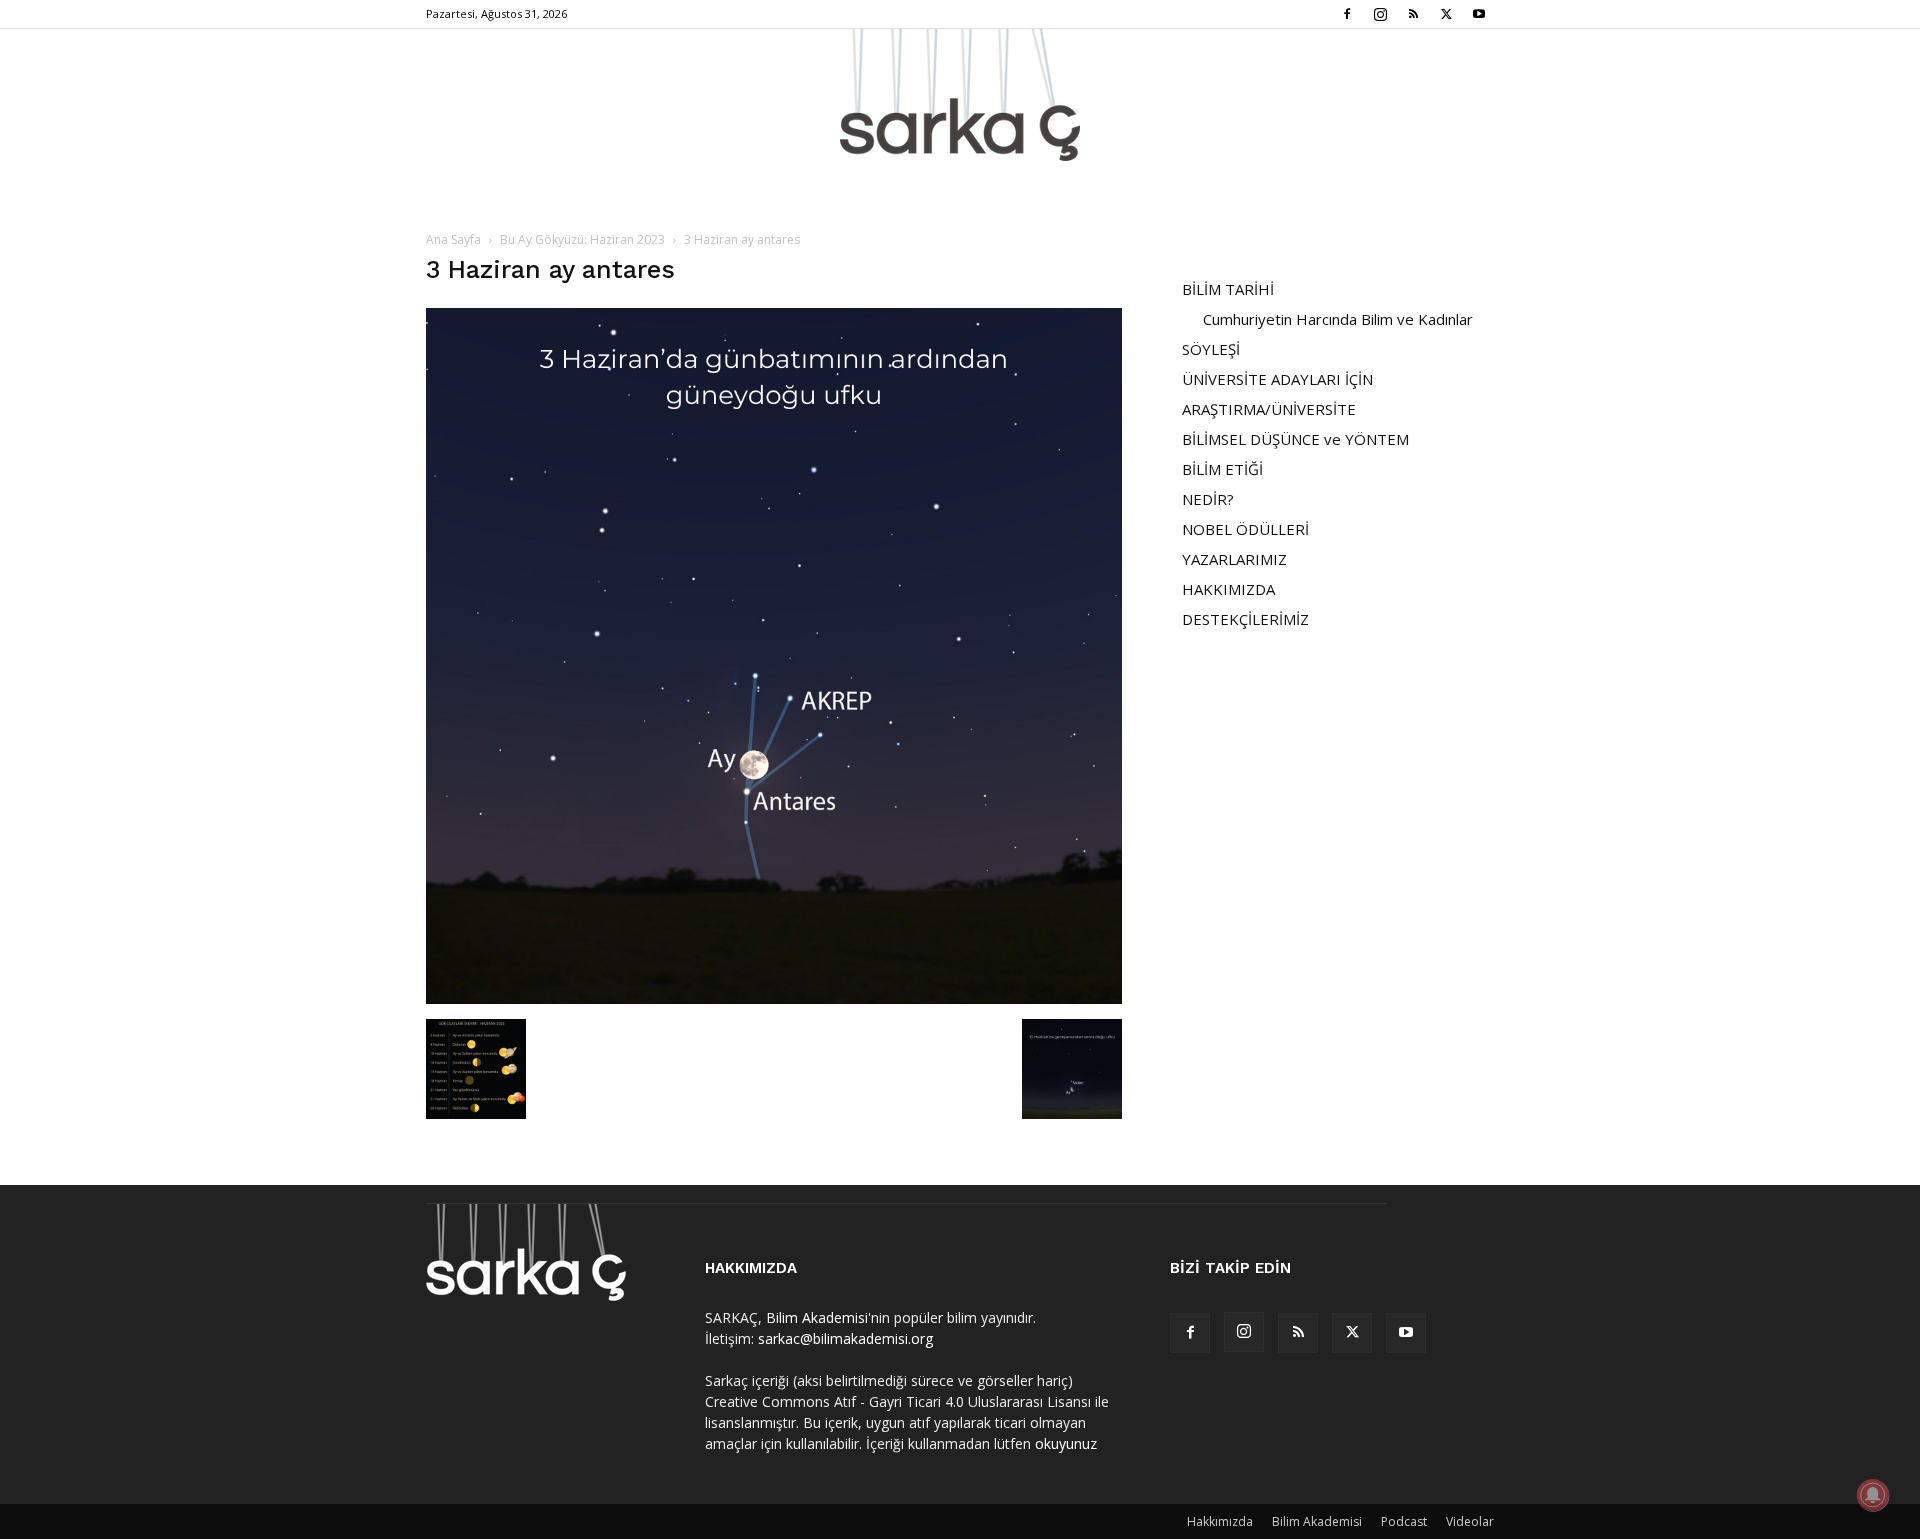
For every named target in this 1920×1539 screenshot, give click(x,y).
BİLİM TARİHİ (1228, 289)
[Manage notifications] (1873, 1495)
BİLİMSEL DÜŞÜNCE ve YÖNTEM (1295, 439)
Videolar (1470, 1521)
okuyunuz (1066, 1443)
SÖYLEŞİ (1211, 349)
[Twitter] (1446, 14)
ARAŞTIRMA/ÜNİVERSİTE (1269, 409)
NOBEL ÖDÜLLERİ (1245, 529)
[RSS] (1413, 14)
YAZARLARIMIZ (1234, 559)
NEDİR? (1208, 499)
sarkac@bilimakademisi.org (845, 1338)
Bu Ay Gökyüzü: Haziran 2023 (582, 239)
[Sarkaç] (960, 95)
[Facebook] (1347, 14)
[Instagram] (1380, 14)
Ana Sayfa (453, 239)
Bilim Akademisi (817, 1317)
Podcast (1404, 1521)
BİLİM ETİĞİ (1222, 469)
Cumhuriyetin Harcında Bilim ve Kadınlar (1338, 319)
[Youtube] (1479, 14)
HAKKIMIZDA (1228, 589)
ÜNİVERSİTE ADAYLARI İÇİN (1277, 379)
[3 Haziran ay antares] (774, 998)
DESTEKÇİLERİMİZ (1245, 619)
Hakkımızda (1220, 1521)
